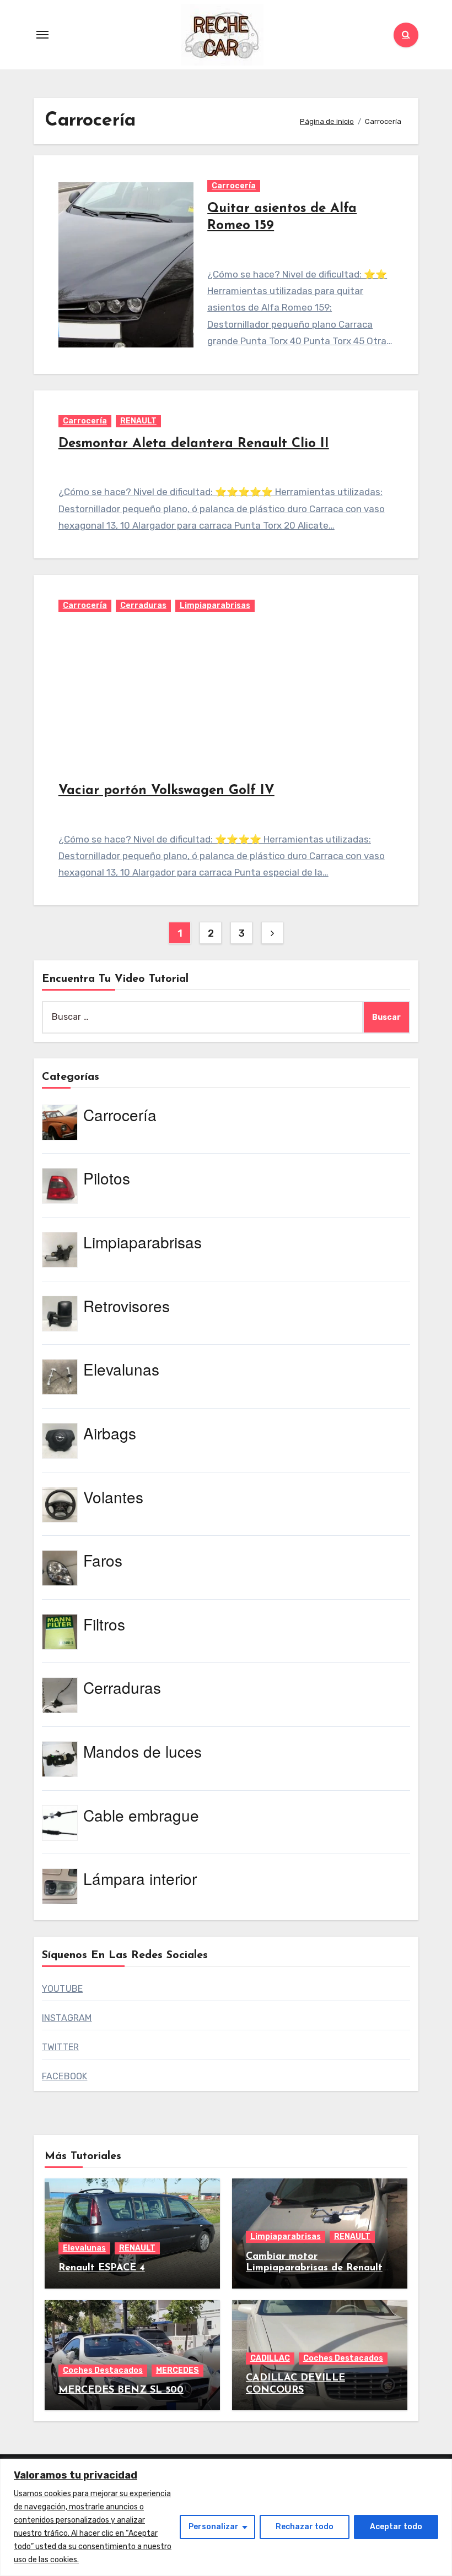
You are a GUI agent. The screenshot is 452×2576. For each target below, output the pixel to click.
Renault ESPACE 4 (102, 2268)
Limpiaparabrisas (215, 605)
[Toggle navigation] (42, 35)
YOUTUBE (62, 1989)
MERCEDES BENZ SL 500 (121, 2390)
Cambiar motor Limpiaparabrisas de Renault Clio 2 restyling (314, 2268)
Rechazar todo (305, 2527)
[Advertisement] (228, 697)
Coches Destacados (103, 2370)
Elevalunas (121, 1369)
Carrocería (234, 186)
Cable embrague (141, 1815)
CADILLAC (270, 2358)
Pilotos (107, 1178)
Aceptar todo (396, 2527)
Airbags (110, 1433)
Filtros (104, 1624)
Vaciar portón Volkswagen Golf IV (166, 791)
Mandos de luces (142, 1751)
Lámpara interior (140, 1878)
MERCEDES (177, 2370)
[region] (226, 2517)
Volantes (113, 1497)
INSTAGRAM (67, 2018)
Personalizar (214, 2527)
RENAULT (138, 421)
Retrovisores (127, 1306)
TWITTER (60, 2047)
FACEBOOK (65, 2076)
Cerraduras (143, 605)
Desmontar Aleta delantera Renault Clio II (194, 444)
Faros (103, 1560)
